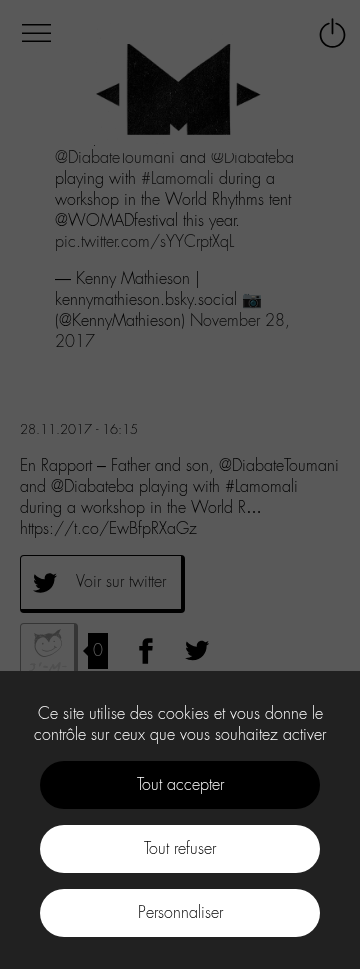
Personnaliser (180, 912)
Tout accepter (180, 784)
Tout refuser (180, 848)
